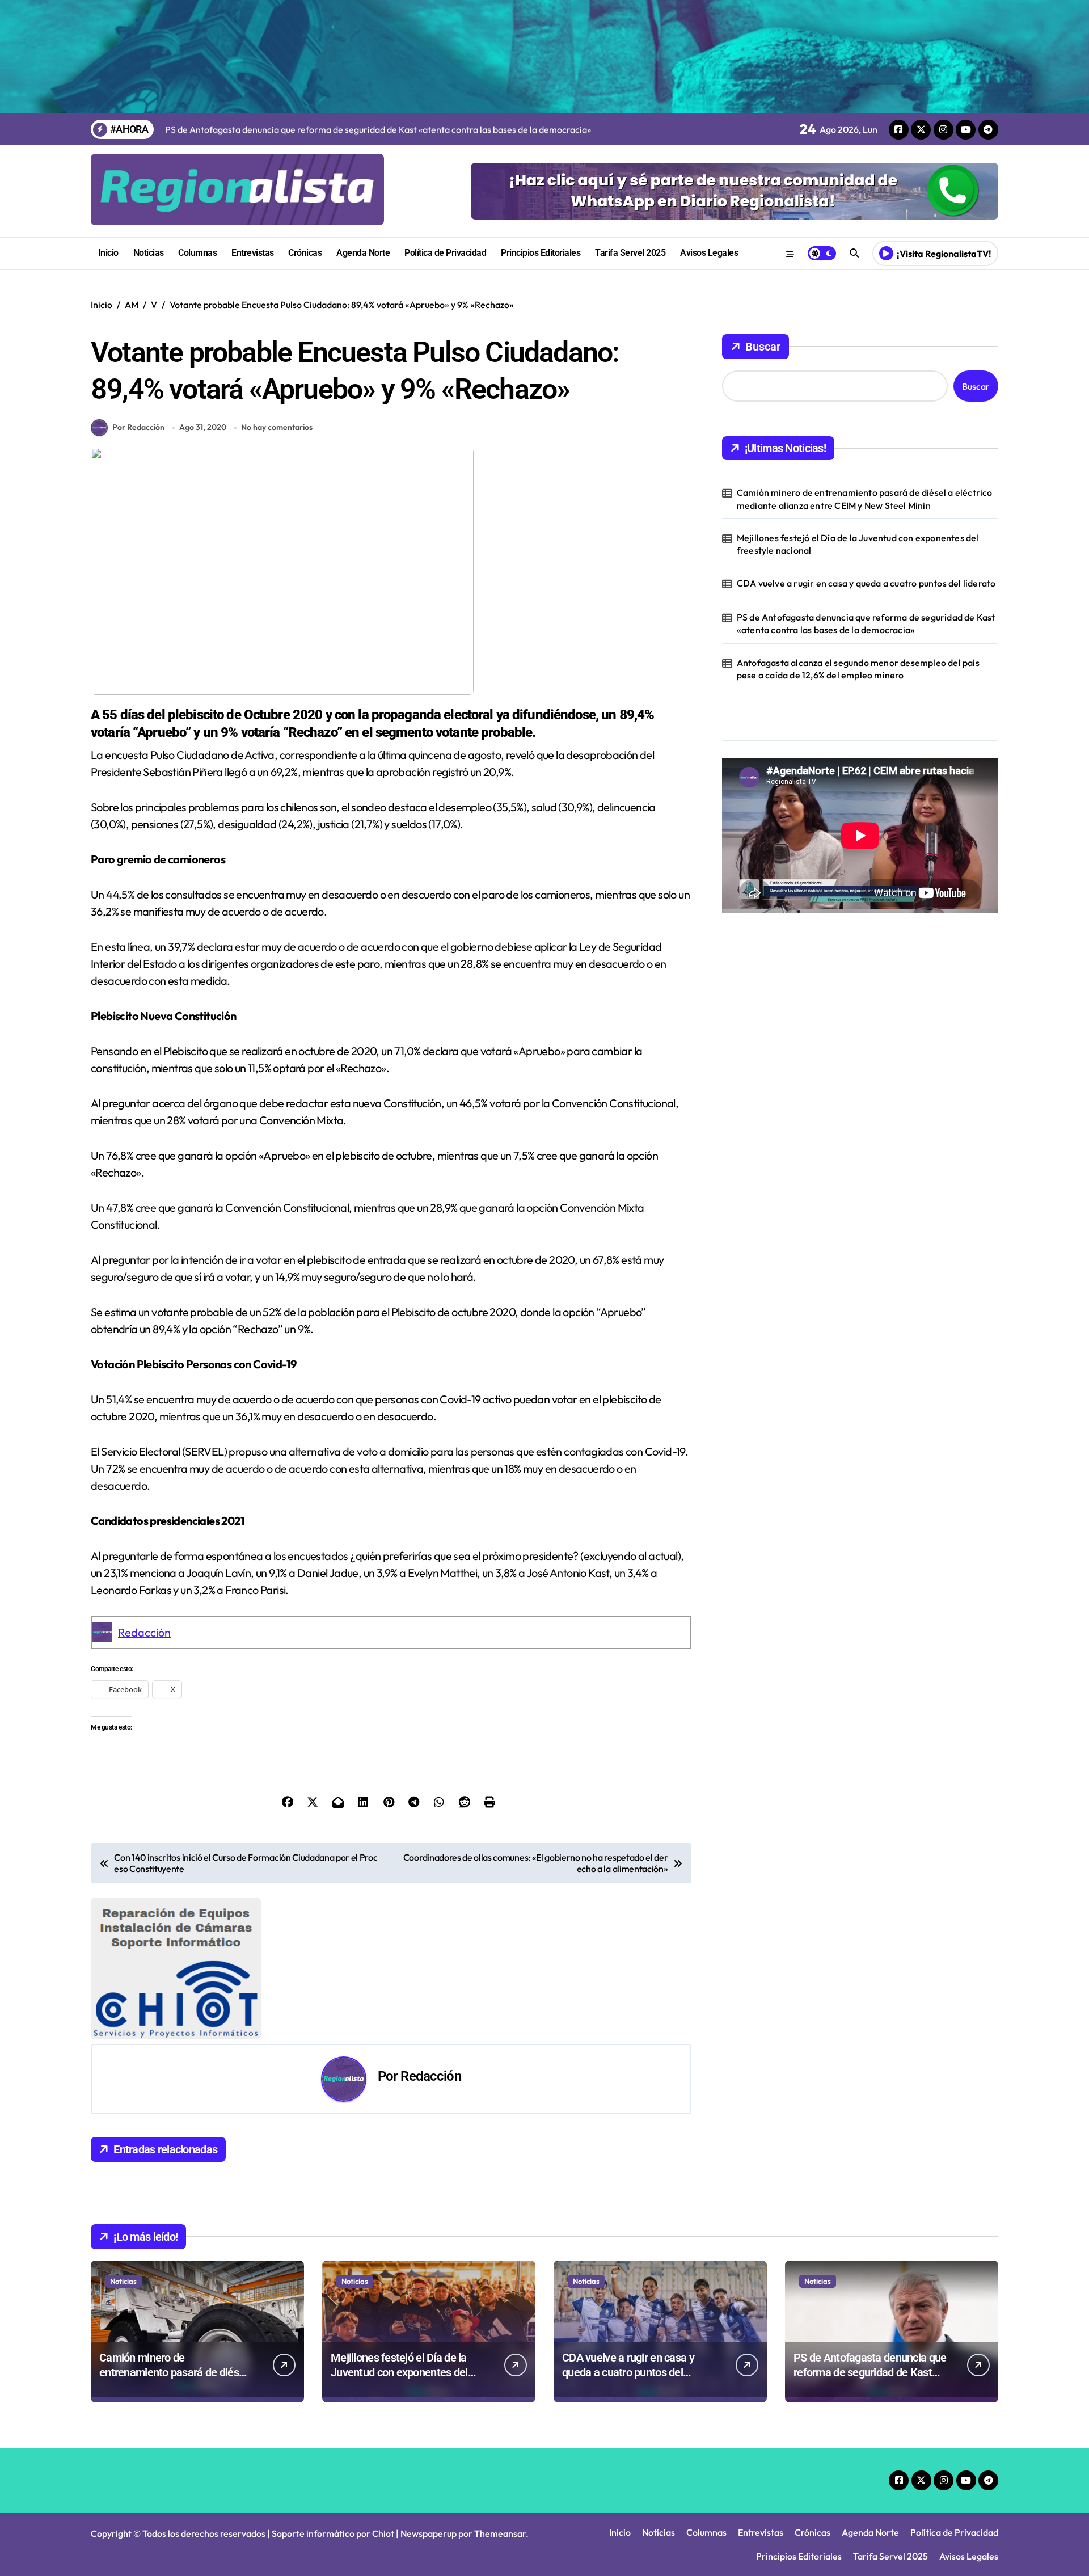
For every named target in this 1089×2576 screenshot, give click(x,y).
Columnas (197, 253)
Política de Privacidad (445, 253)
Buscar (763, 347)
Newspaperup (429, 2533)
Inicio (108, 253)
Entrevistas (253, 253)
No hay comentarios (277, 427)
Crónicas (305, 253)
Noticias (149, 253)
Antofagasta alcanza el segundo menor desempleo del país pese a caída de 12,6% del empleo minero (858, 669)
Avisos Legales (709, 253)
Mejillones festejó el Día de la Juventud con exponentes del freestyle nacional (858, 544)
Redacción (144, 1632)
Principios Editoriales (541, 253)
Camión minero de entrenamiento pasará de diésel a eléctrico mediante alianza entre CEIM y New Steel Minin (865, 499)
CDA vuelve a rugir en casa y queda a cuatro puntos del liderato (866, 583)
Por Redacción (138, 427)
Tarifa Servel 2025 (630, 253)
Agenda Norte (363, 253)
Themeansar (500, 2533)
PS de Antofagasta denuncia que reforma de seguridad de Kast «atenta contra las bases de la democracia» (866, 623)
